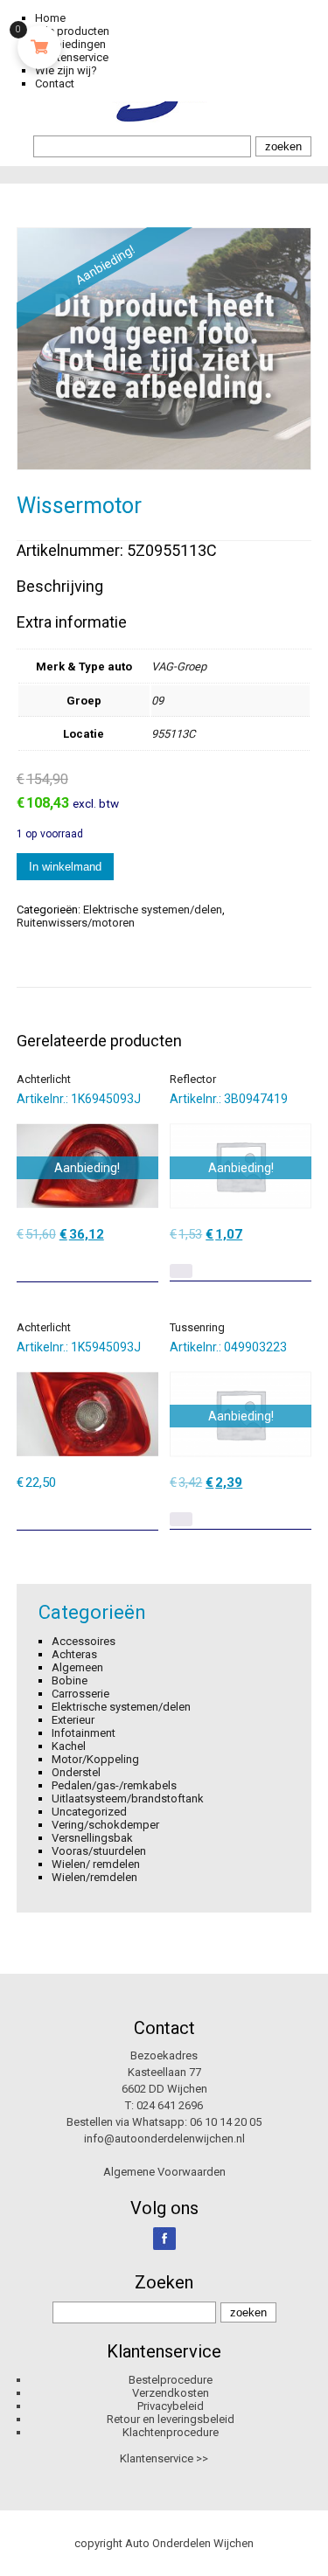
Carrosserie (80, 1694)
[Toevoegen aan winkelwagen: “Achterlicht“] (147, 1262)
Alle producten (72, 31)
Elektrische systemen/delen (153, 910)
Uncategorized (89, 1812)
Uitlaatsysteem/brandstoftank (128, 1798)
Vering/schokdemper (105, 1825)
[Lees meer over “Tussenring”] (181, 1519)
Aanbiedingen (70, 44)
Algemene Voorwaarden (164, 2172)
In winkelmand (65, 867)
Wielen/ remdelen (96, 1864)
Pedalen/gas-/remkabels (114, 1785)
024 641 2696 (170, 2105)
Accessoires (84, 1641)
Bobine (70, 1680)
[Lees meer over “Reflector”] (181, 1271)
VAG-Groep (179, 667)
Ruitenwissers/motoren (76, 923)
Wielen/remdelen (94, 1877)
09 (157, 701)
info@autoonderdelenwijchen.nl (164, 2139)
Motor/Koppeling (95, 1759)
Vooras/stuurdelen (99, 1851)
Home (50, 18)
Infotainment (84, 1733)
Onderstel (76, 1772)
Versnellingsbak (92, 1838)
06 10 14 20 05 (226, 2122)
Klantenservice (72, 57)
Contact (55, 83)
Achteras (74, 1654)
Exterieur (73, 1720)
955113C (173, 734)
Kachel (69, 1746)
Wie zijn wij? (66, 70)
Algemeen (77, 1667)
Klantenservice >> (164, 2458)
